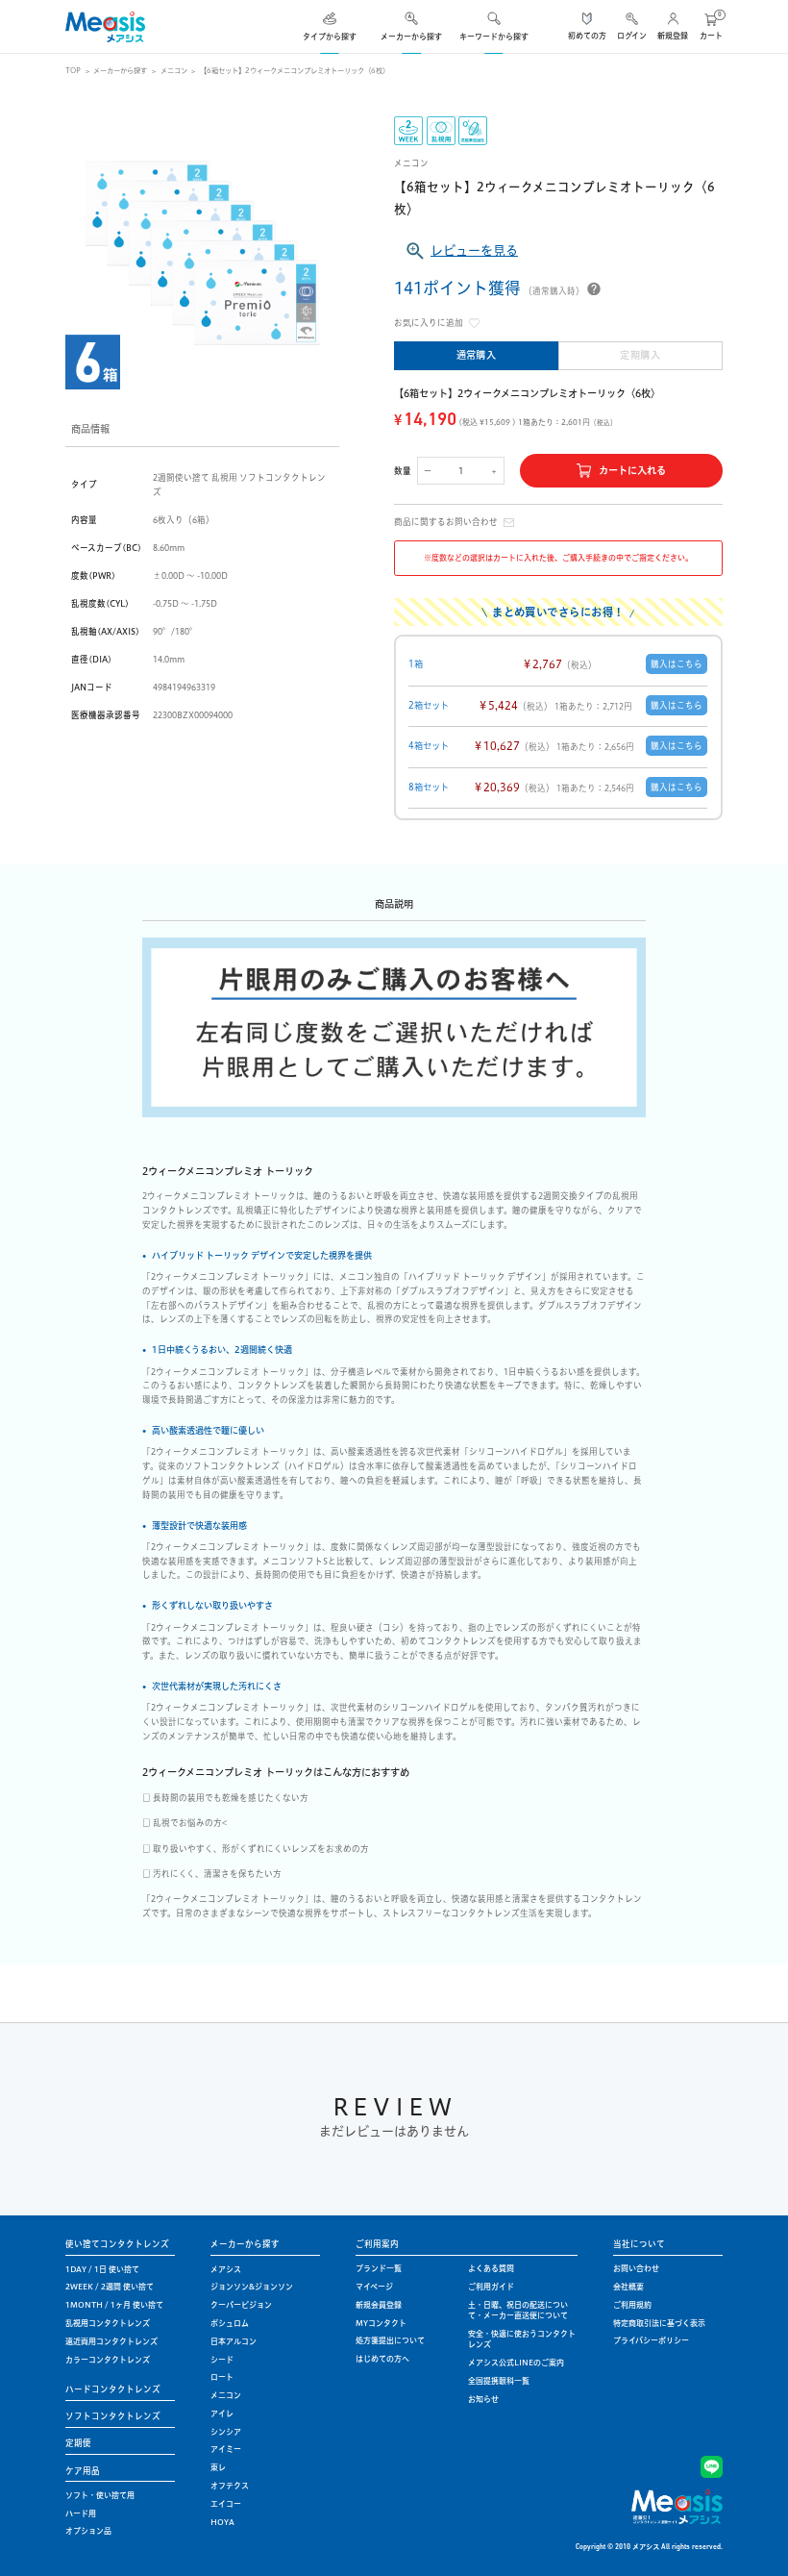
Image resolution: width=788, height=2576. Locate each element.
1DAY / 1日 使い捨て (102, 2269)
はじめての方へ (382, 2359)
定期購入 (640, 355)
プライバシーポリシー (651, 2340)
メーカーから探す (120, 71)
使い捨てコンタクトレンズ (117, 2244)
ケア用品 (83, 2471)
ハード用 (81, 2513)
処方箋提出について (390, 2340)
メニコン (174, 71)
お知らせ (483, 2399)
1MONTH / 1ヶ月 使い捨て (114, 2305)
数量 (403, 471)
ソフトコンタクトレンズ (113, 2416)
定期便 (78, 2443)
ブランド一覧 (379, 2268)
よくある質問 (491, 2268)
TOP (73, 71)
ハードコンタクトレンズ (113, 2389)
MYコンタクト (381, 2323)
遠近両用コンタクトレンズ (111, 2341)
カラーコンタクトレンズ (108, 2360)
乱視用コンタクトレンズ (108, 2323)
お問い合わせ (636, 2268)
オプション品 (88, 2531)
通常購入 (477, 355)
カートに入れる (632, 471)
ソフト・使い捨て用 (100, 2495)
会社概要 (628, 2287)
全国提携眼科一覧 (499, 2381)
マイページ (374, 2287)
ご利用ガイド (491, 2287)
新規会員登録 (379, 2305)
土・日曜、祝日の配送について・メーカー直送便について (518, 2310)
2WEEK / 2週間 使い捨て (110, 2287)
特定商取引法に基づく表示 (659, 2323)
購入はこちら (677, 664)
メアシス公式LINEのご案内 (516, 2363)
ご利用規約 (632, 2305)
